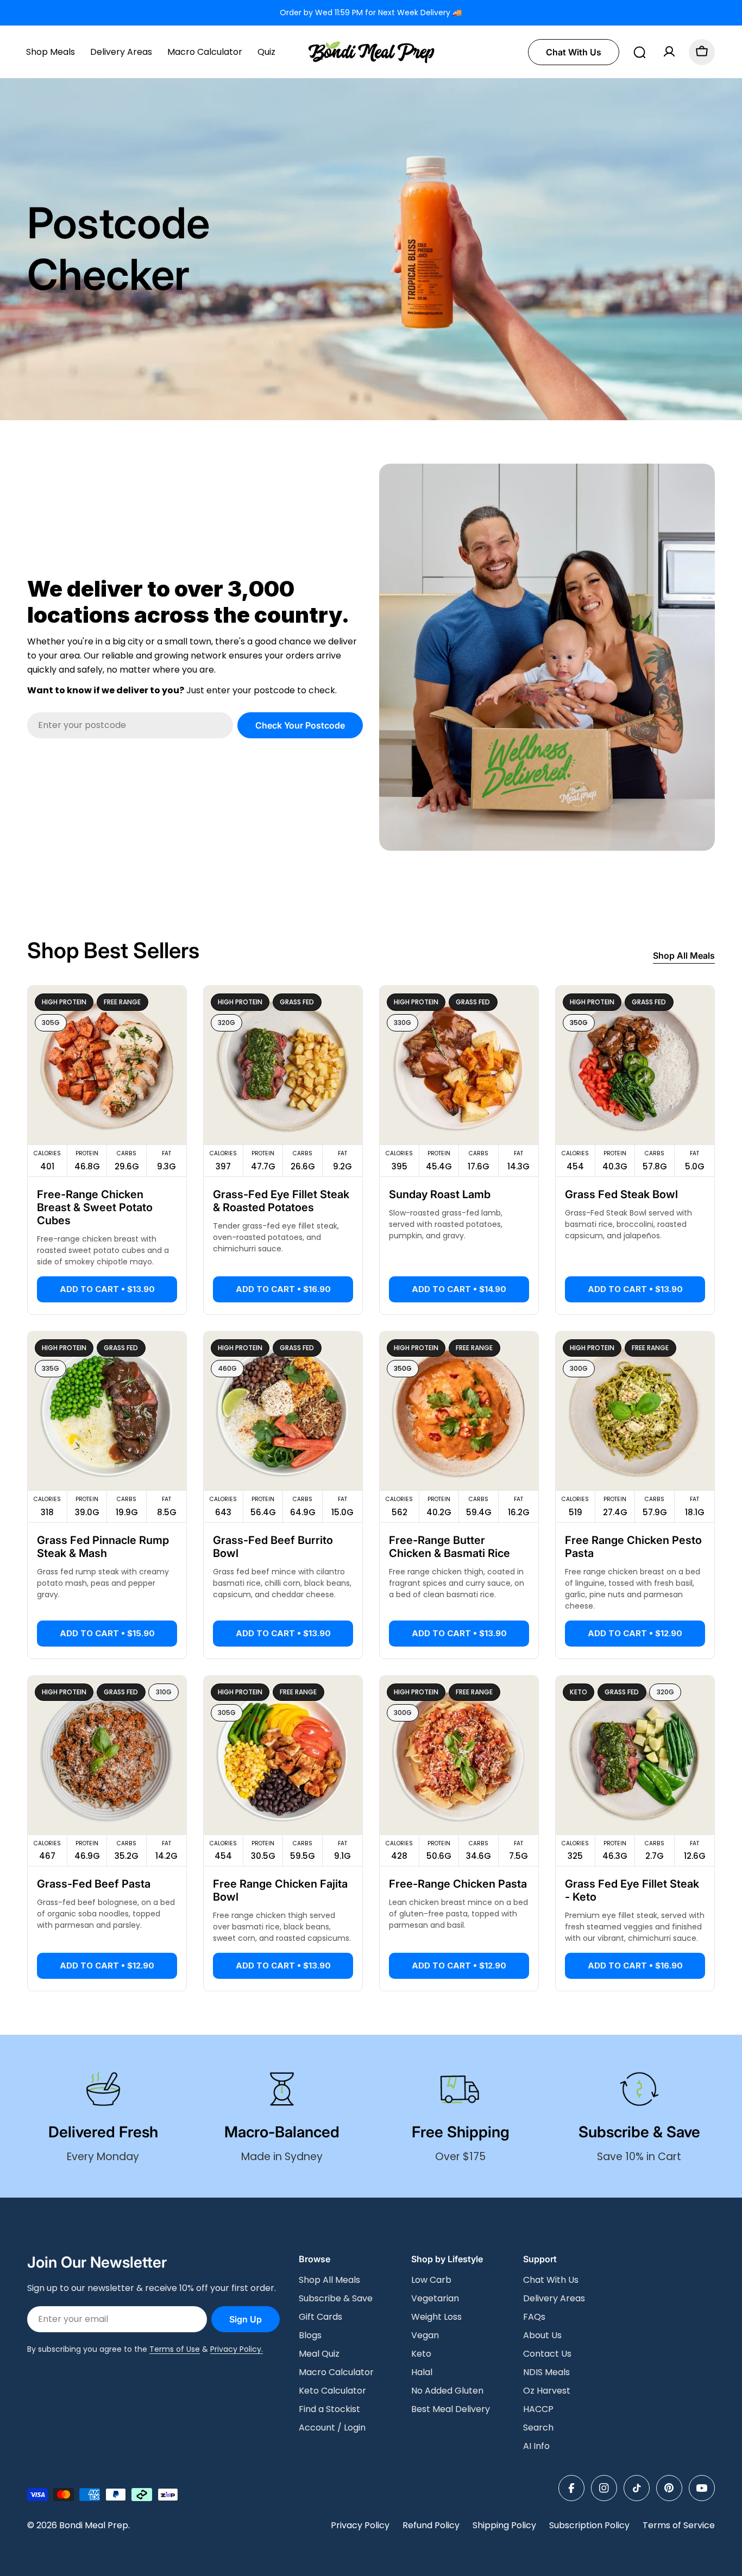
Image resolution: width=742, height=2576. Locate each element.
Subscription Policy (589, 2525)
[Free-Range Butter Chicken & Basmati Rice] (459, 1411)
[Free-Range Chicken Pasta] (459, 1755)
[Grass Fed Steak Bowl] (635, 1065)
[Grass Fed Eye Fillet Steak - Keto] (635, 1755)
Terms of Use (175, 2349)
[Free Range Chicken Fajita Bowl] (283, 1755)
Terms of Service (679, 2525)
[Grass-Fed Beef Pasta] (107, 1755)
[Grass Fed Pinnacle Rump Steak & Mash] (107, 1411)
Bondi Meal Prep (94, 2525)
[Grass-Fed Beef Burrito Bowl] (283, 1411)
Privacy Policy (360, 2525)
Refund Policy (431, 2525)
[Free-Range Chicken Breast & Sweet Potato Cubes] (107, 1065)
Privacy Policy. (237, 2349)
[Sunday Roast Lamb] (459, 1065)
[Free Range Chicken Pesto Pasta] (635, 1411)
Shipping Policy (504, 2525)
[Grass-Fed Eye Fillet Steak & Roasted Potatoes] (283, 1065)
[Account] (669, 52)
